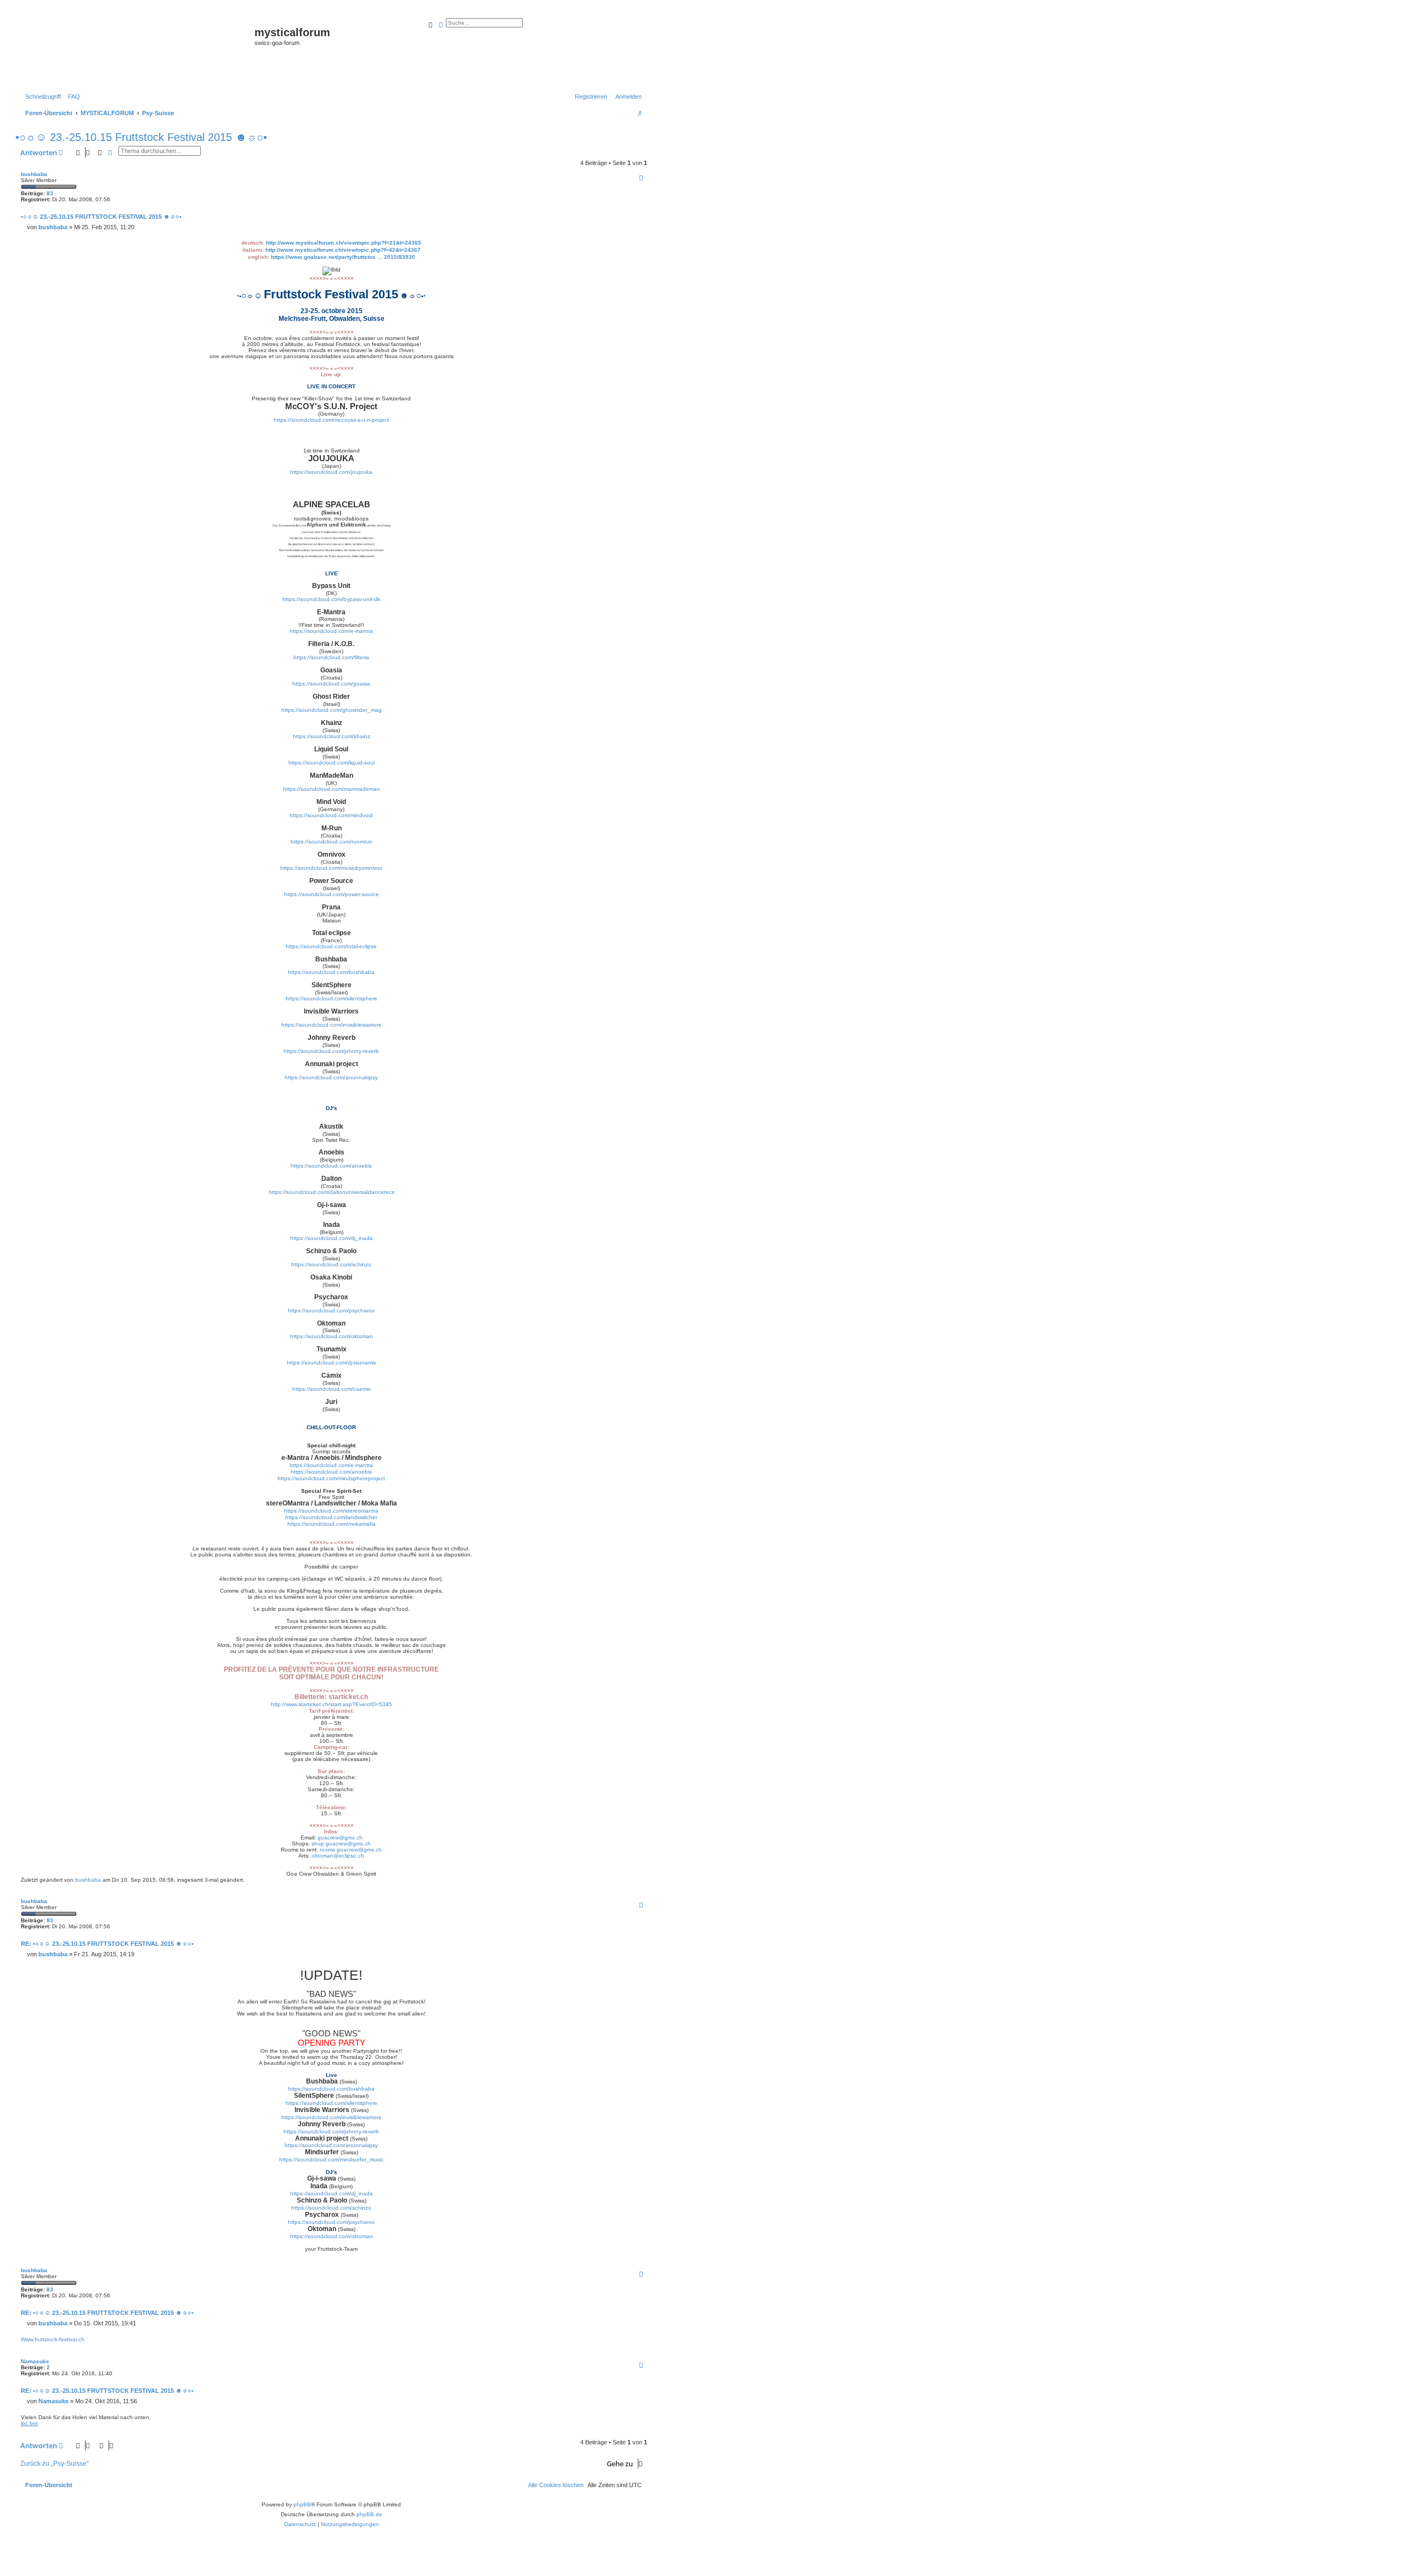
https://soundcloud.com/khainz (332, 736)
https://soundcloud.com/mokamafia (332, 1524)
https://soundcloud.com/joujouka (331, 472)
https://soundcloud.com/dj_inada (332, 1238)
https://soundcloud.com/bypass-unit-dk (331, 599)
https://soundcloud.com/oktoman (332, 1336)
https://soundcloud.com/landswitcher (331, 1517)
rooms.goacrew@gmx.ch (351, 1850)
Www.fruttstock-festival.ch (53, 2339)
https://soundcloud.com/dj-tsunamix (332, 1363)
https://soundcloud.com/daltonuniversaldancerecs (332, 1192)
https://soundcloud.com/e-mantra (331, 631)
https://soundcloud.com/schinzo (331, 1264)
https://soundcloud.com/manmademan (332, 789)
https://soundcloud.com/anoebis (331, 1166)
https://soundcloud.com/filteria (331, 657)
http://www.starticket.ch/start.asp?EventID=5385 (332, 1704)
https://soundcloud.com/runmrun (332, 842)
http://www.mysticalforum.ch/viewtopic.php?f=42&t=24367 (343, 250)
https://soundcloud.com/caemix (332, 1389)
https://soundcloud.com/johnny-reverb (331, 1051)
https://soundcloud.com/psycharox (331, 1310)
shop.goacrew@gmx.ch (341, 1844)
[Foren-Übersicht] (136, 50)
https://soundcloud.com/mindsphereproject (331, 1478)
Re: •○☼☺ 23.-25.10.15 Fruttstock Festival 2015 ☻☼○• (107, 1944)
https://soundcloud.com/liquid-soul (332, 763)
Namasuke (35, 2361)
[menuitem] (72, 97)
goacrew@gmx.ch (340, 1838)
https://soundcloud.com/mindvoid (331, 815)
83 (50, 193)
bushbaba (34, 174)
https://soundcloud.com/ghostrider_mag (332, 710)
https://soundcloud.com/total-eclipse (331, 946)
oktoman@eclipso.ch (338, 1856)
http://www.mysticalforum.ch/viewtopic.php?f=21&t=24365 (344, 243)
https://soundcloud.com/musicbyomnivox (331, 868)
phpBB (302, 2504)
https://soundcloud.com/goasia (331, 684)
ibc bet (29, 2423)
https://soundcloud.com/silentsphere (332, 998)
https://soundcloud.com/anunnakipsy (331, 1077)
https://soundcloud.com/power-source (332, 894)
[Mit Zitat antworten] (641, 178)
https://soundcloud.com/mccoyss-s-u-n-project (331, 420)
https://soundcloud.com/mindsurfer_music (332, 2159)
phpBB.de (369, 2514)
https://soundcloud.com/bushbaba (331, 972)
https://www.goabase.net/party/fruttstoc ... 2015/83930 (343, 257)
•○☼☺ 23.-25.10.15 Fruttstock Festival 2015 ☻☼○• (141, 137)
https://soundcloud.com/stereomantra (331, 1511)
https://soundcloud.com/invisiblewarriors (331, 1025)
